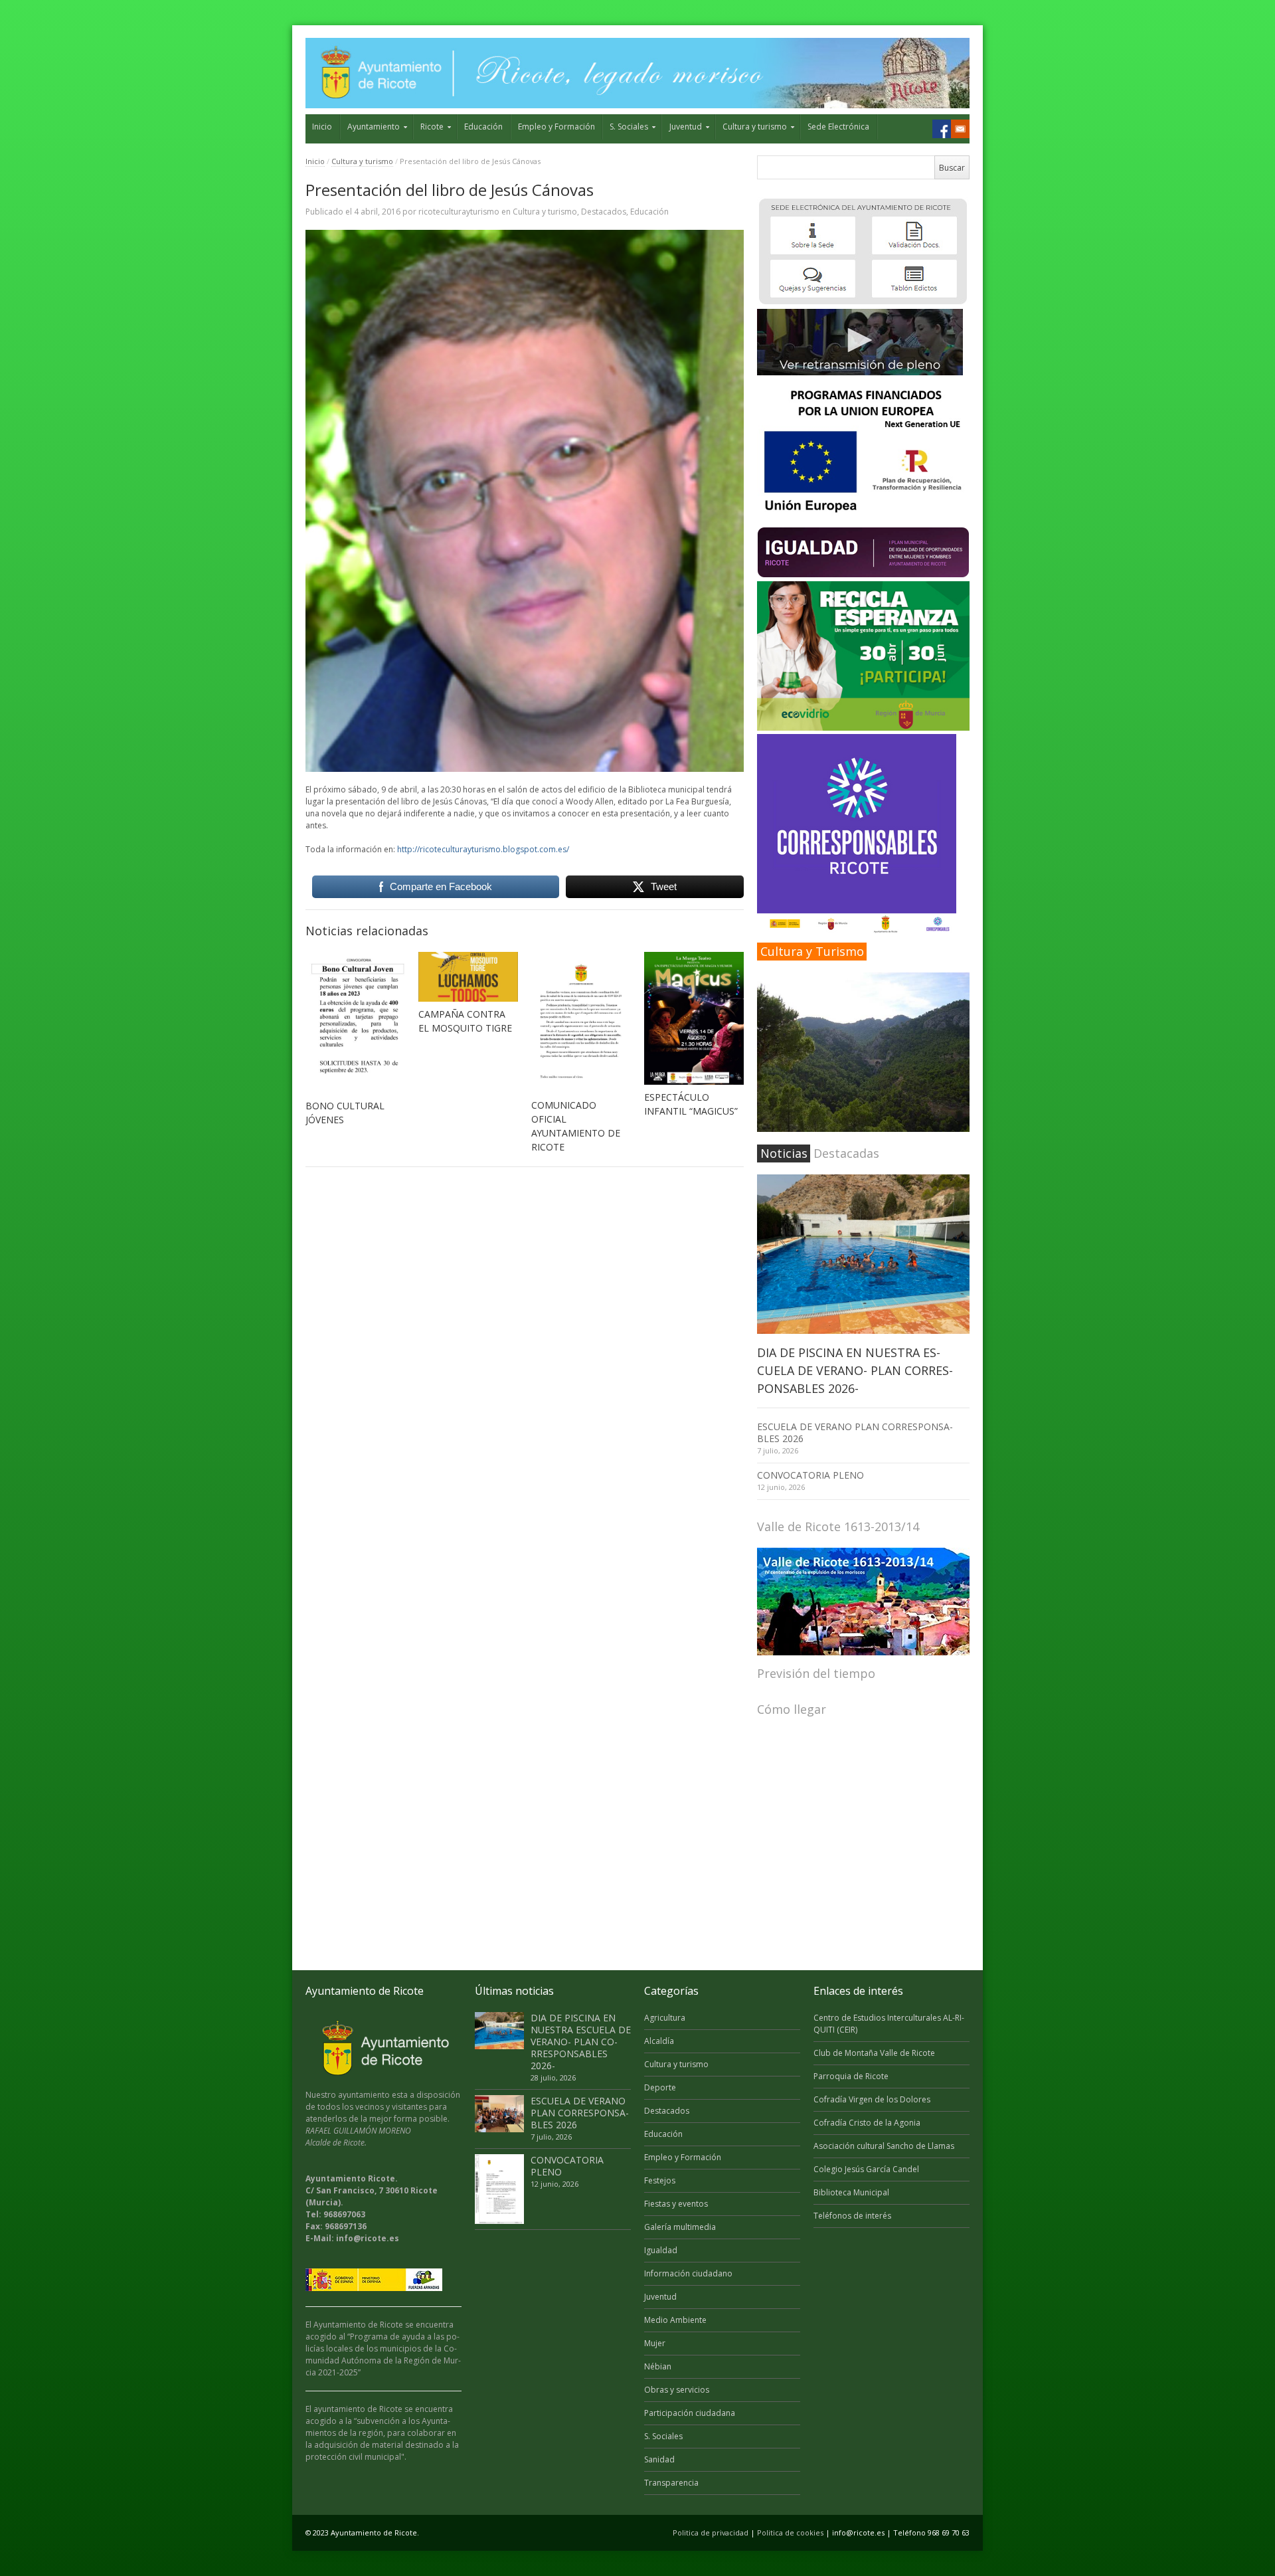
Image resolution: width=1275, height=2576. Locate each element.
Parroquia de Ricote (851, 2076)
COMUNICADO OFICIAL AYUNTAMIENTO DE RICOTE (576, 1126)
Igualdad (661, 2250)
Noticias (784, 1153)
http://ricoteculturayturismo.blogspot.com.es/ (483, 849)
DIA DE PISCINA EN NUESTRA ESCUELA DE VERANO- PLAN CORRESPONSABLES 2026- (855, 1370)
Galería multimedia (680, 2227)
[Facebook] (942, 129)
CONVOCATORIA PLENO (810, 1475)
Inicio (322, 127)
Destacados (604, 212)
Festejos (660, 2180)
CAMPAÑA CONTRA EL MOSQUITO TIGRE (465, 1021)
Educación (483, 127)
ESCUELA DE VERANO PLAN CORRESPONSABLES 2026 (855, 1432)
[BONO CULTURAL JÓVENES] (355, 1022)
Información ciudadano (688, 2273)
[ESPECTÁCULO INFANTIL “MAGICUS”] (694, 1018)
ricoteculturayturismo (459, 212)
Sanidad (659, 2459)
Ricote (432, 127)
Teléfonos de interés (852, 2216)
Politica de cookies (790, 2532)
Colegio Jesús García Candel (866, 2169)
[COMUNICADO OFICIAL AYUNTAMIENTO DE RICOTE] (581, 1022)
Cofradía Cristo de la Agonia (867, 2123)
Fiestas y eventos (676, 2204)
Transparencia (671, 2483)
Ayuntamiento (374, 127)
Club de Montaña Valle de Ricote (874, 2053)
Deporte (660, 2087)
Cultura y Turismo (812, 951)
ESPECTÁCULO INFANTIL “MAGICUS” (691, 1104)
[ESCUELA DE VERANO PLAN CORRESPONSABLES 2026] (499, 2114)
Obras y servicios (677, 2390)
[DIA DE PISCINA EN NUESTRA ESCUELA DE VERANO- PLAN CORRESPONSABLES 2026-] (863, 1254)
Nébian (658, 2366)
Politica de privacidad (711, 2532)
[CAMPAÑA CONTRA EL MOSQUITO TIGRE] (468, 977)
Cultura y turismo (755, 127)
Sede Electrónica (838, 127)
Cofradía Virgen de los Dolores (872, 2099)
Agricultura (665, 2018)
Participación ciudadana (690, 2413)
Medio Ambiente (675, 2320)
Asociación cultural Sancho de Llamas (884, 2146)
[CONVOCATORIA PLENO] (499, 2189)
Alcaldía (659, 2041)
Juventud (686, 127)
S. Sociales (629, 127)
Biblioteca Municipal (851, 2192)
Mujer (655, 2343)
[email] (960, 129)
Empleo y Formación (556, 127)
